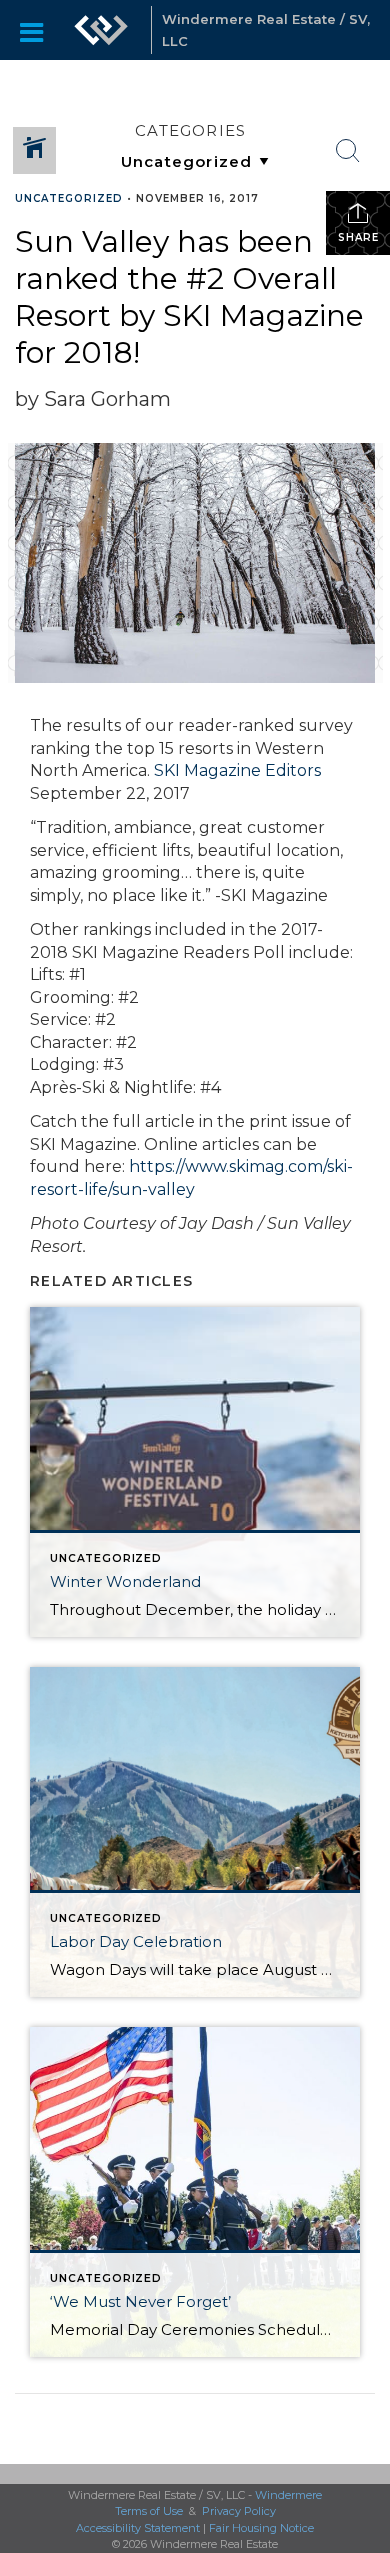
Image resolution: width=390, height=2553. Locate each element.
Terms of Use (149, 2511)
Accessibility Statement (138, 2528)
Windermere (288, 2495)
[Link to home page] (101, 30)
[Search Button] (348, 151)
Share (358, 237)
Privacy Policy (239, 2511)
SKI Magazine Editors (237, 770)
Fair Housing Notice (261, 2528)
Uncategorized (69, 198)
